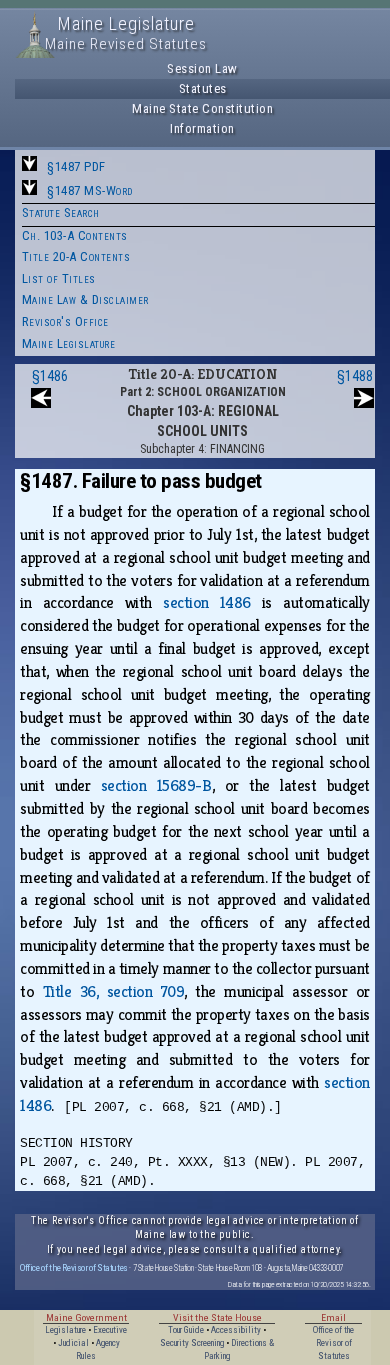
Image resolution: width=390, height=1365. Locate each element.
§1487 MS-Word (90, 190)
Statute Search (61, 212)
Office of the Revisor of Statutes (74, 1267)
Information (202, 128)
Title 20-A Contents (76, 256)
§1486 (50, 376)
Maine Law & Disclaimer (85, 299)
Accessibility (236, 1330)
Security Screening (192, 1343)
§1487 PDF (76, 166)
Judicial (73, 1343)
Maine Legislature (69, 343)
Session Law (202, 68)
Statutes (203, 88)
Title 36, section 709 (113, 991)
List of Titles (59, 278)
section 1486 (207, 602)
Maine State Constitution (202, 108)
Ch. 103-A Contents (75, 235)
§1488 (355, 376)
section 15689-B (156, 785)
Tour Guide (186, 1330)
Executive (110, 1330)
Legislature (65, 1330)
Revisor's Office (65, 321)
